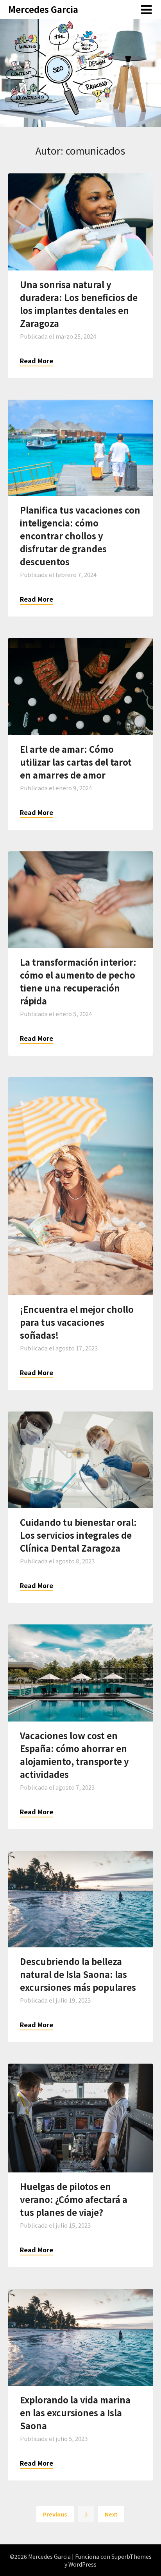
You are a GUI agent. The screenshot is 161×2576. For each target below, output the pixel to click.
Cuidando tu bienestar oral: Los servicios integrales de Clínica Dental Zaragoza (78, 1535)
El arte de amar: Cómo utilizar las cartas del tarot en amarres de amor (76, 762)
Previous (55, 2514)
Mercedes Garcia (43, 9)
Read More (37, 361)
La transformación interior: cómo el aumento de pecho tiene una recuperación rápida (78, 981)
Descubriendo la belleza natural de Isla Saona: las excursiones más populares (78, 1974)
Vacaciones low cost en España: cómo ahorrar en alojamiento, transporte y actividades (74, 1755)
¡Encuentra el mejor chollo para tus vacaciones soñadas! (77, 1322)
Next (111, 2514)
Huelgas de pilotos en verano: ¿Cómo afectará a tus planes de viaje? (74, 2199)
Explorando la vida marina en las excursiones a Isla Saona (75, 2412)
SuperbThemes (131, 2556)
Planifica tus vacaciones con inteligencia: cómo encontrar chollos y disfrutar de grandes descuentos (80, 535)
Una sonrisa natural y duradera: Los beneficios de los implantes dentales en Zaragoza (79, 304)
